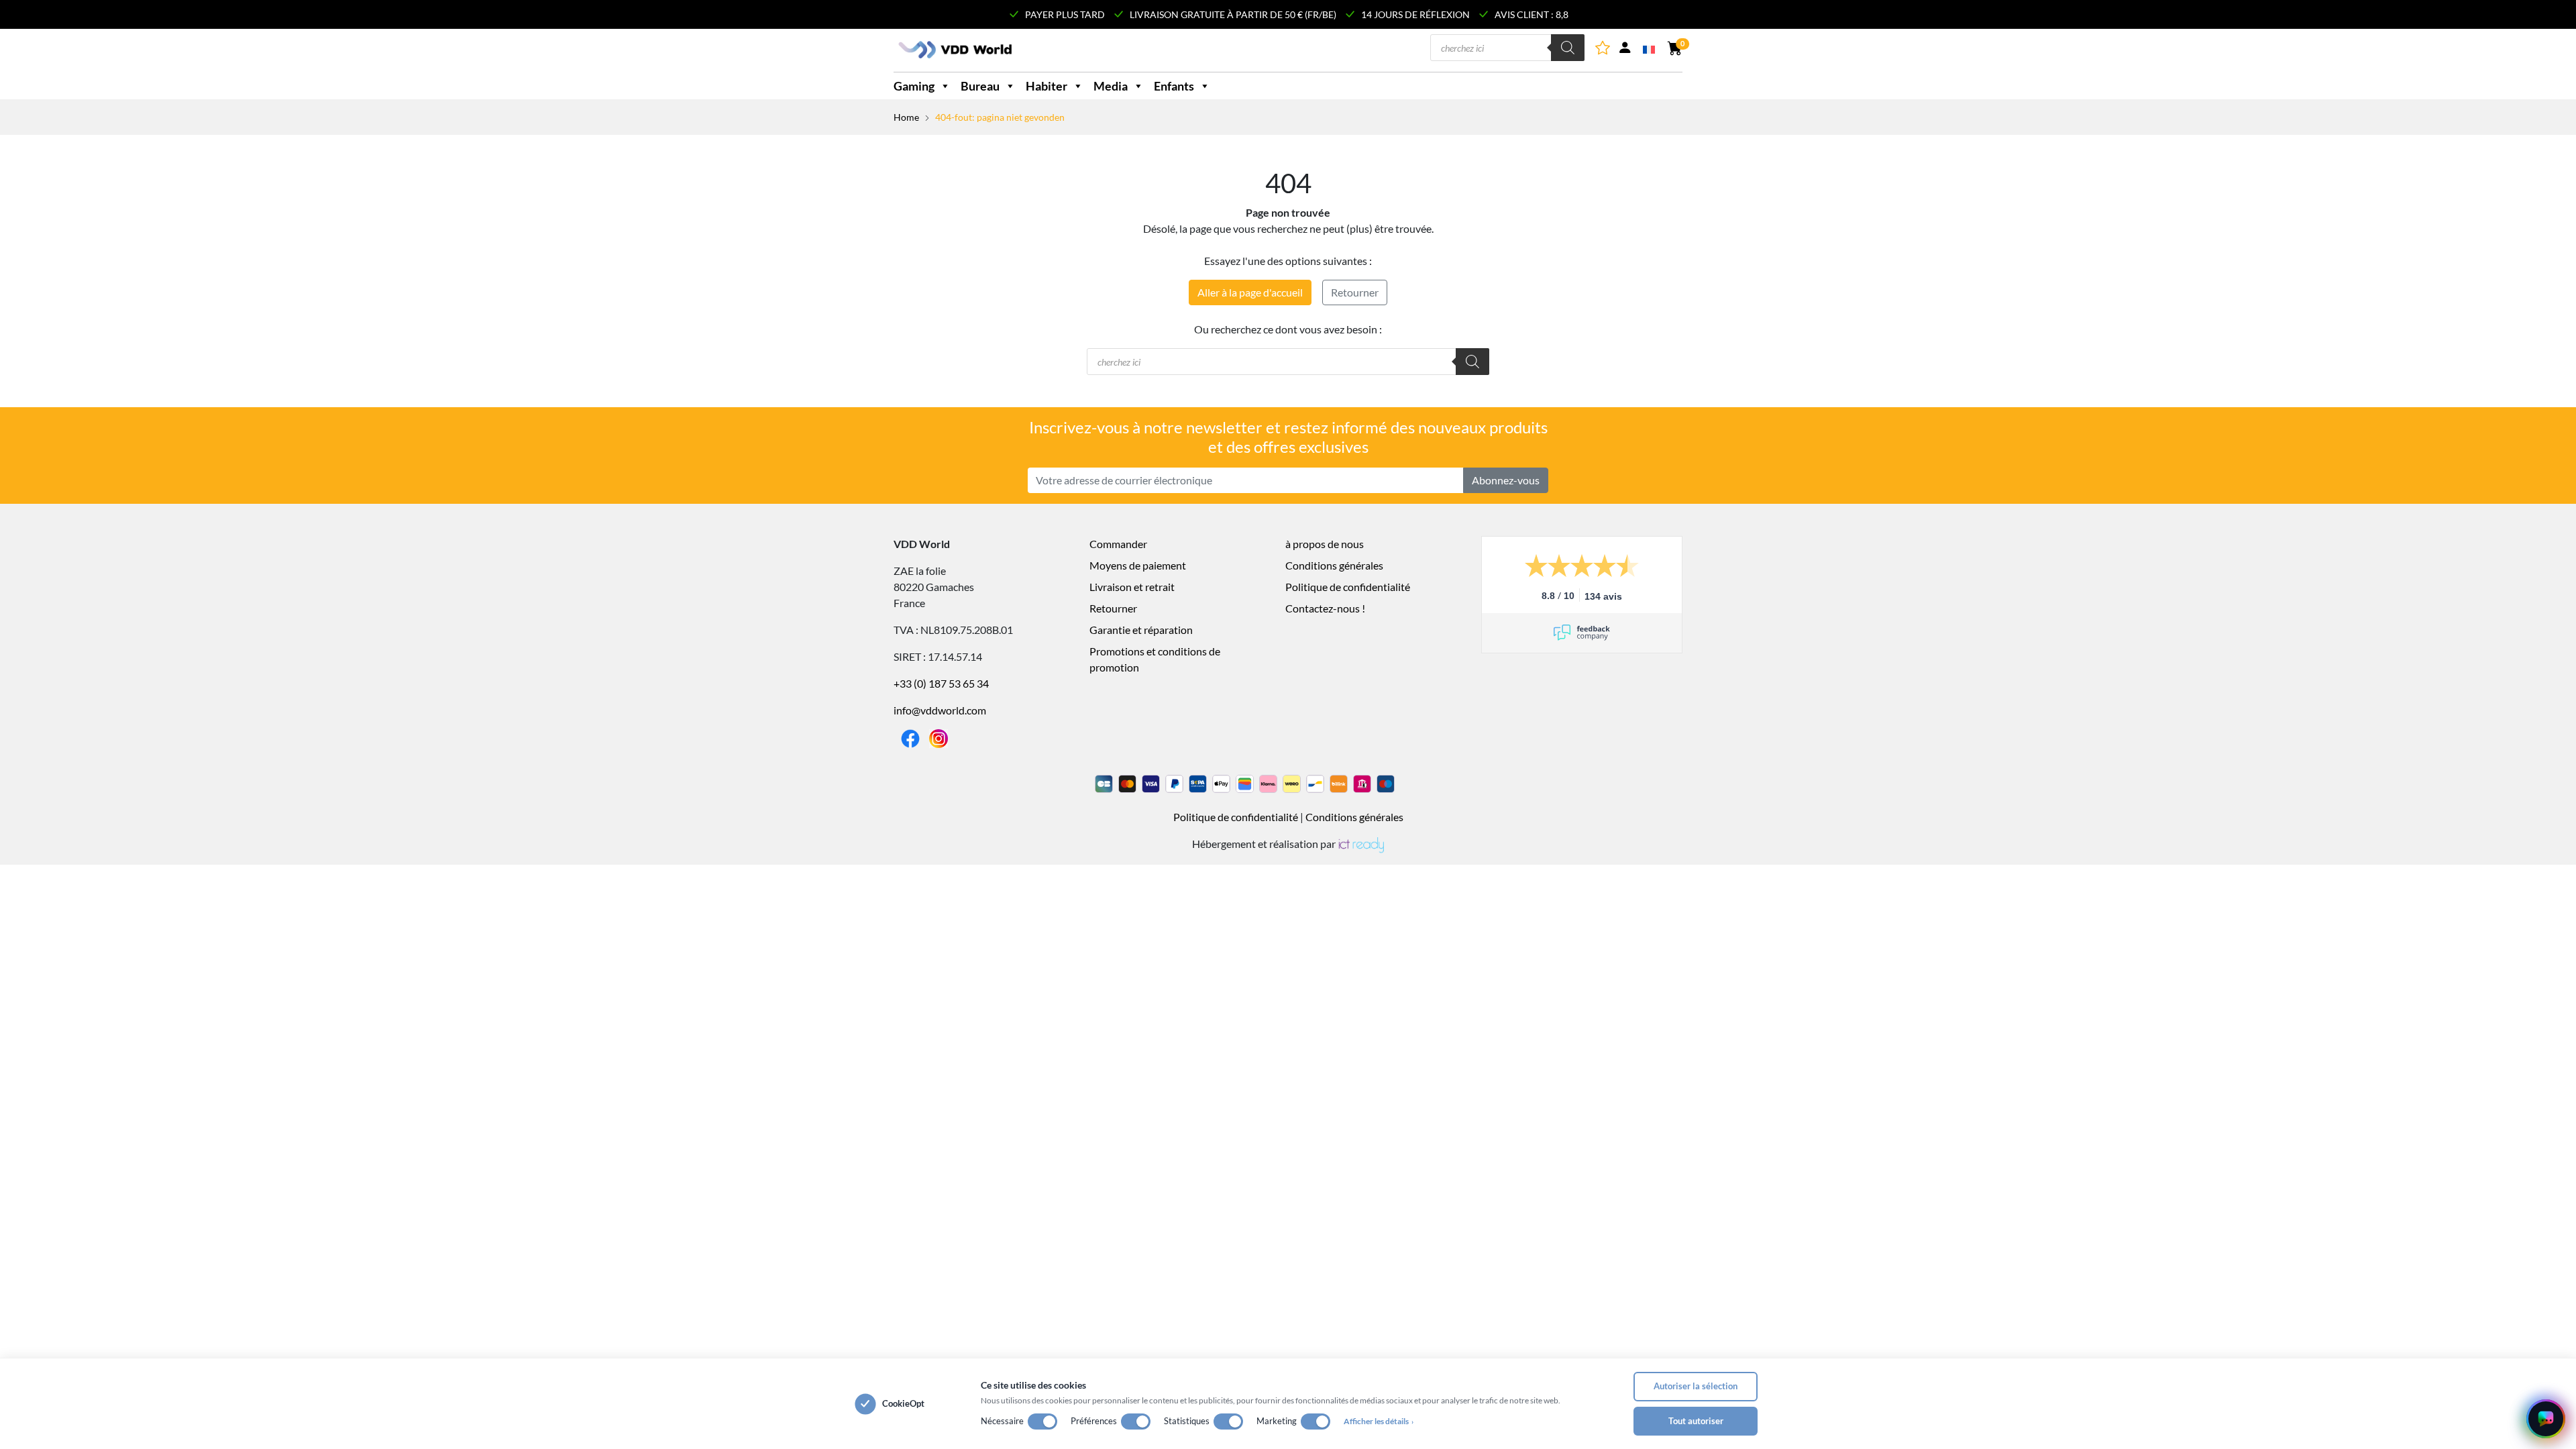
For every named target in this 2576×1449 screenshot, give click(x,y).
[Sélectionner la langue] (1650, 48)
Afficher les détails (1379, 1421)
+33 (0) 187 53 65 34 (941, 683)
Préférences (1094, 1421)
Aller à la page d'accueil (1250, 292)
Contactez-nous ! (1325, 608)
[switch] (1042, 1421)
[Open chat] (2546, 1419)
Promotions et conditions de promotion (1155, 659)
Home (906, 117)
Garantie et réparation (1141, 630)
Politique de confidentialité (1348, 587)
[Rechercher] (1568, 48)
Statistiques (1187, 1421)
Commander (1118, 544)
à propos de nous (1325, 544)
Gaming (914, 86)
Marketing (1277, 1421)
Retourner (1355, 292)
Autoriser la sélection (1696, 1386)
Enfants (1174, 86)
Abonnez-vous (1506, 480)
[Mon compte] (1625, 50)
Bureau (980, 86)
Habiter (1046, 86)
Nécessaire (1002, 1421)
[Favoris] (1604, 50)
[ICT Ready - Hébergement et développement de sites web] (1360, 844)
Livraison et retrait (1132, 587)
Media (1111, 86)
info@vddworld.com (940, 710)
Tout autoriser (1696, 1421)
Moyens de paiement (1138, 565)
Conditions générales (1334, 565)
